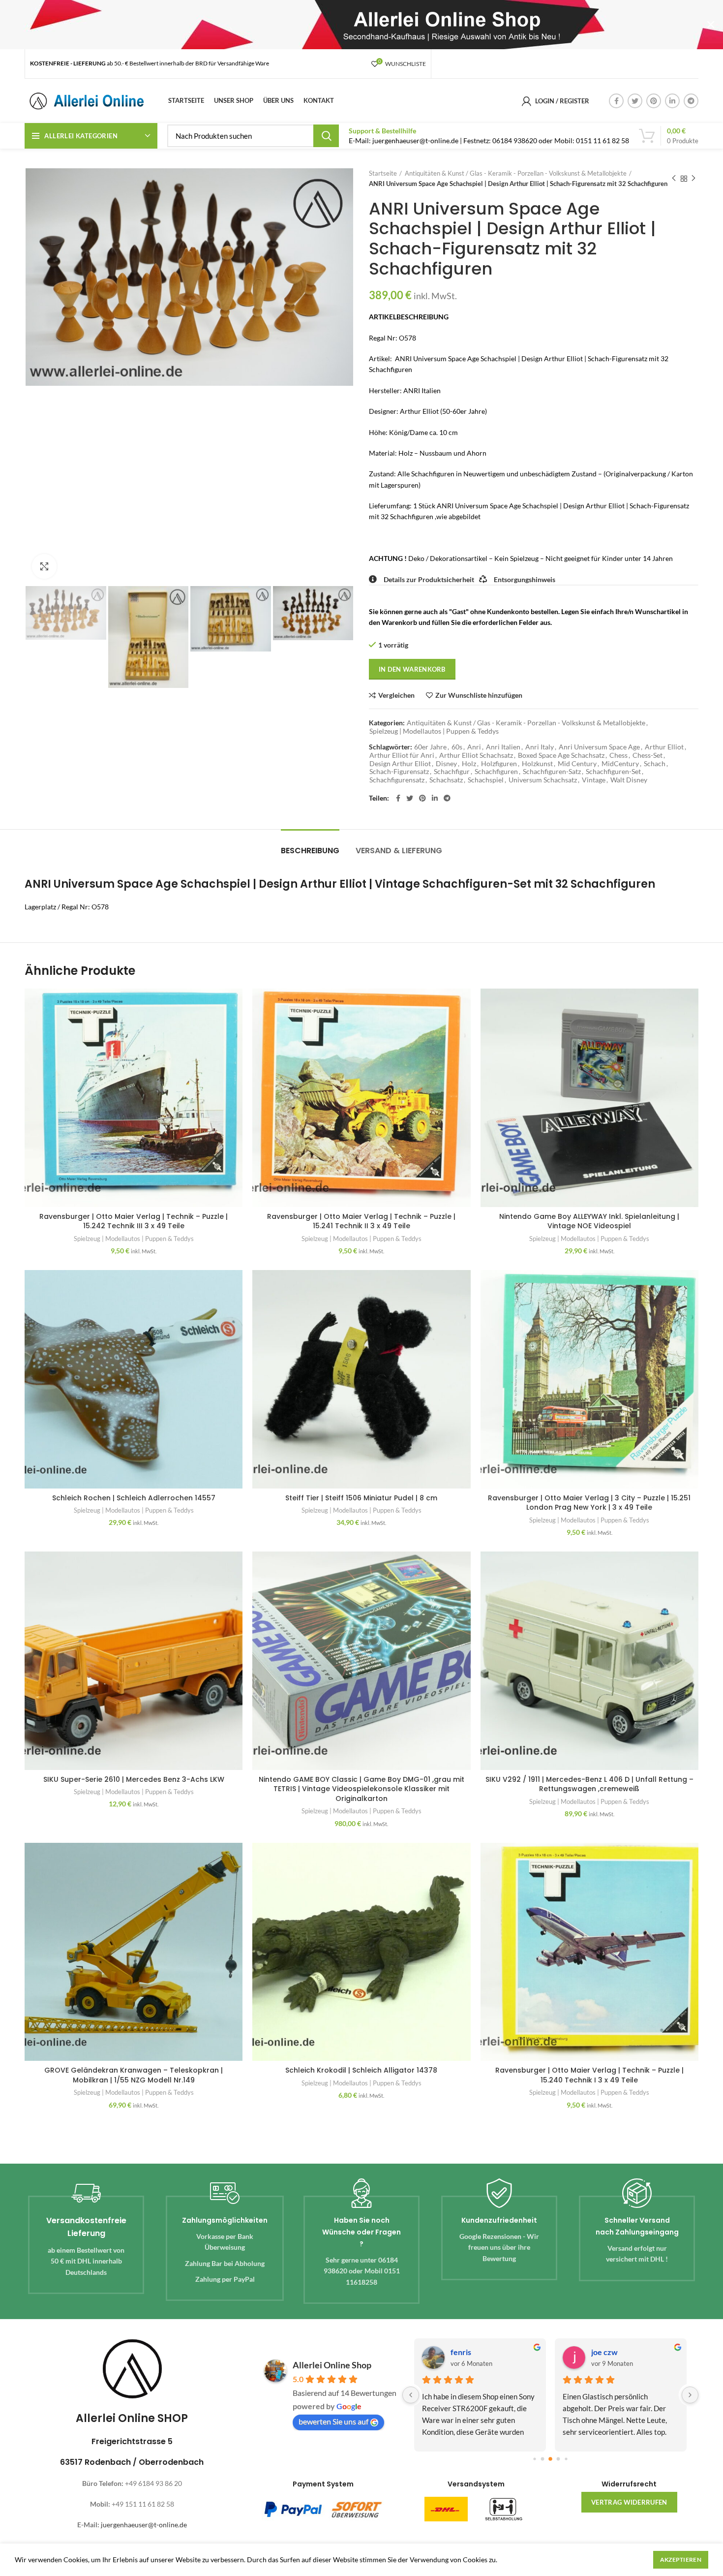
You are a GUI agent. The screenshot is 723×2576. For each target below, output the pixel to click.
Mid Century (577, 764)
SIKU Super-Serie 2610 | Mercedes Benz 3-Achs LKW (134, 1779)
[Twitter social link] (635, 101)
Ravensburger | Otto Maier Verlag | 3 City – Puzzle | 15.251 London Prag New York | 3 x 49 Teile (589, 1503)
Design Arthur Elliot (400, 764)
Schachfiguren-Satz (552, 772)
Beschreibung (310, 851)
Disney (446, 764)
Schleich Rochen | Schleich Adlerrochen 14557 (134, 1498)
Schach (655, 764)
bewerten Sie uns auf (333, 2421)
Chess (618, 755)
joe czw (604, 2352)
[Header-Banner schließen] (711, 25)
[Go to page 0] (534, 2459)
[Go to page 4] (566, 2459)
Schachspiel (486, 780)
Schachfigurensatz (397, 780)
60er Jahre (430, 747)
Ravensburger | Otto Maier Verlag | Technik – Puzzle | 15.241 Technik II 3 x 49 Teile (361, 1221)
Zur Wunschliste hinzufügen (479, 695)
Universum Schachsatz (543, 780)
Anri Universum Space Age (599, 747)
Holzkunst (537, 764)
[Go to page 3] (558, 2459)
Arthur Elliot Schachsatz (476, 755)
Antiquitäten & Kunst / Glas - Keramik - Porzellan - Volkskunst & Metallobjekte (516, 173)
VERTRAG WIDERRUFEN (629, 2502)
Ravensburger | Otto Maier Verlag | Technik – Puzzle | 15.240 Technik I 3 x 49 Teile (589, 2075)
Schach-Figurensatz (399, 772)
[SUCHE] (326, 136)
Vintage (594, 780)
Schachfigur (452, 772)
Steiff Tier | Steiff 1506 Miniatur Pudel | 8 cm (361, 1498)
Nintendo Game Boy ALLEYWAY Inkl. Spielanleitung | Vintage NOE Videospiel (589, 1221)
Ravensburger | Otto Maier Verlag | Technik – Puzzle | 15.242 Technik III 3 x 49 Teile (134, 1221)
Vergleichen (396, 695)
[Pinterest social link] (654, 101)
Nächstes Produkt (693, 179)
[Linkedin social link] (672, 101)
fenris (461, 2352)
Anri (474, 747)
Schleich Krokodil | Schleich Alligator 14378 (361, 2070)
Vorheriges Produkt (674, 179)
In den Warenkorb (412, 669)
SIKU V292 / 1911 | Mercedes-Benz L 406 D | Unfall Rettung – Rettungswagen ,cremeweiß (589, 1784)
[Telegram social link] (691, 101)
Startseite (383, 173)
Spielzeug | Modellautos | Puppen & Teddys (434, 731)
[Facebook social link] (616, 101)
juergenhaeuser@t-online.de (144, 2525)
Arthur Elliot (664, 747)
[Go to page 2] (550, 2459)
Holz (469, 764)
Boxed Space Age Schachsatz (561, 755)
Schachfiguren (496, 772)
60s (457, 747)
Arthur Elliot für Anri (402, 755)
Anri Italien (503, 747)
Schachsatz (446, 780)
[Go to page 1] (542, 2459)
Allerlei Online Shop (332, 2365)
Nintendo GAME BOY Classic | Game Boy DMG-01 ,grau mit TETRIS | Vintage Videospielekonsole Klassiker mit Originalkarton (361, 1789)
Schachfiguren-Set (613, 772)
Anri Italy (540, 747)
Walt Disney (629, 780)
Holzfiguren (499, 764)
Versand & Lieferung (399, 851)
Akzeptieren (681, 2560)
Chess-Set (648, 755)
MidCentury (620, 764)
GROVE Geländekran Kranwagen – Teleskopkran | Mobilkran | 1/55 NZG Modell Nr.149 (134, 2075)
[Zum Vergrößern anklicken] (44, 566)
